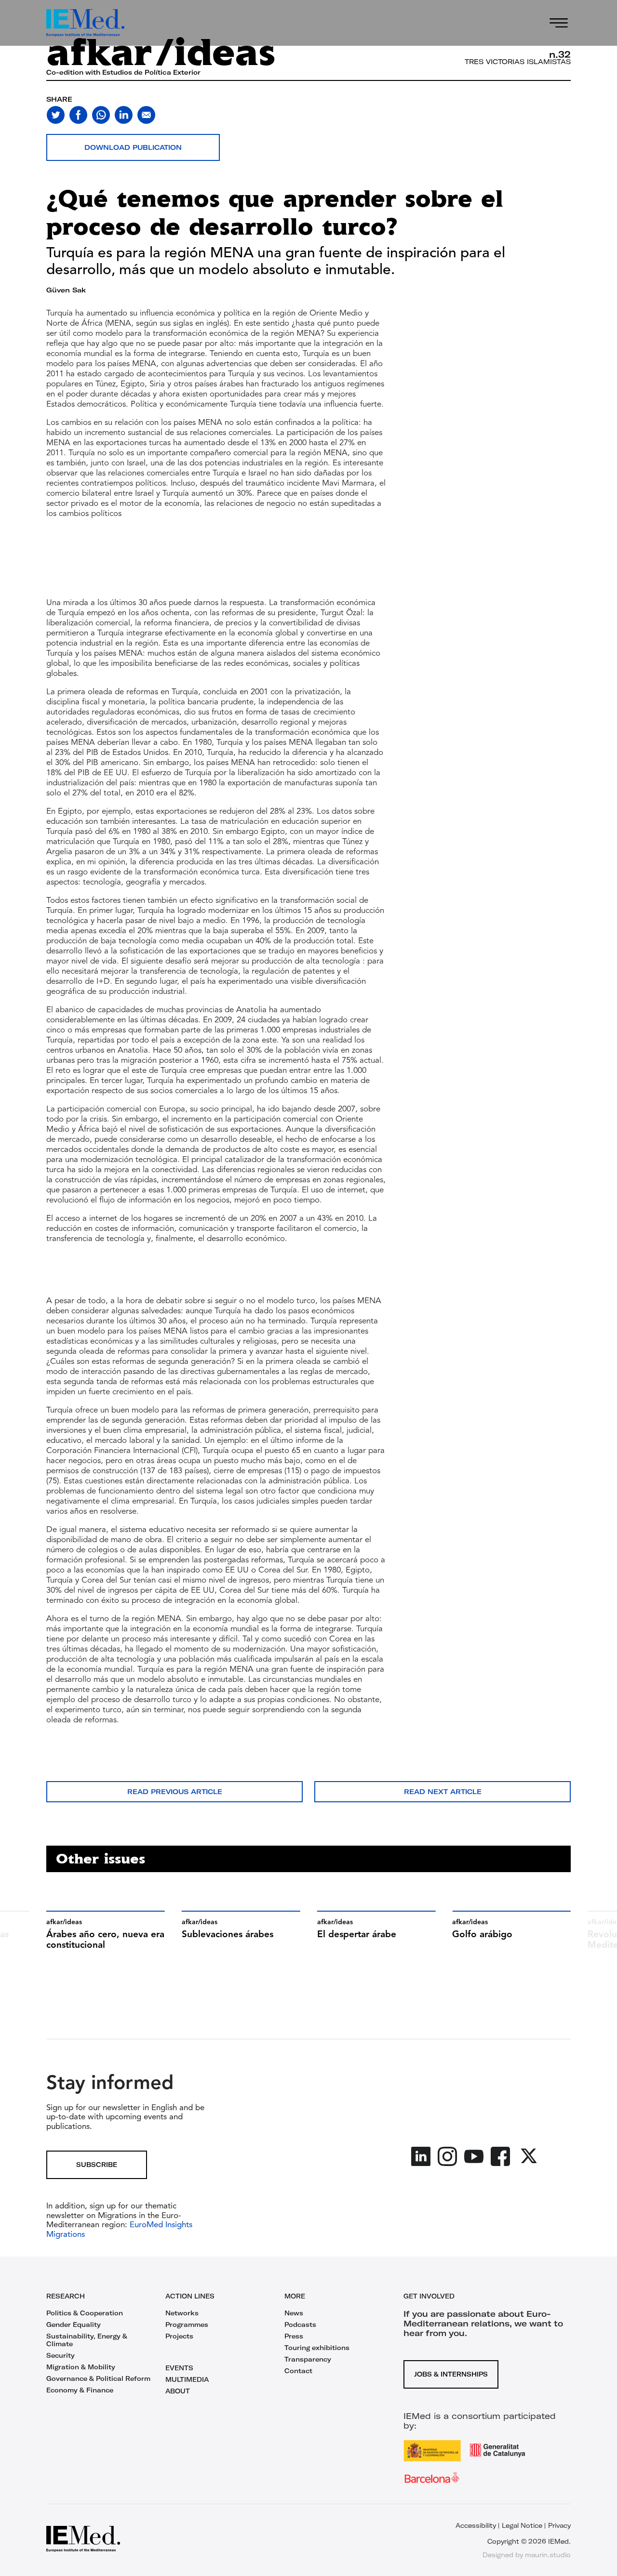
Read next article (443, 1792)
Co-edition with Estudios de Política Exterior (123, 72)
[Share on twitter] (56, 115)
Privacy (559, 2525)
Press (294, 2336)
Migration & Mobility (81, 2367)
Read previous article (175, 1792)
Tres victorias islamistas (518, 62)
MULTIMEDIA (187, 2379)
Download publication (133, 147)
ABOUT (178, 2391)
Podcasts (300, 2325)
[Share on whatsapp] (101, 115)
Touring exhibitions (317, 2348)
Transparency (308, 2359)
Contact (298, 2371)
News (294, 2313)
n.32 (560, 54)
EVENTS (179, 2368)
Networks (182, 2313)
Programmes (187, 2325)
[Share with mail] (146, 115)
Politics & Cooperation (85, 2313)
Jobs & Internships (451, 2374)
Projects (179, 2336)
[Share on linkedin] (124, 115)
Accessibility (476, 2525)
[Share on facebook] (78, 115)
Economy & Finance (80, 2390)
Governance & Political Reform (98, 2378)
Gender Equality (74, 2325)
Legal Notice (522, 2525)
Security (60, 2355)
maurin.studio (548, 2555)
